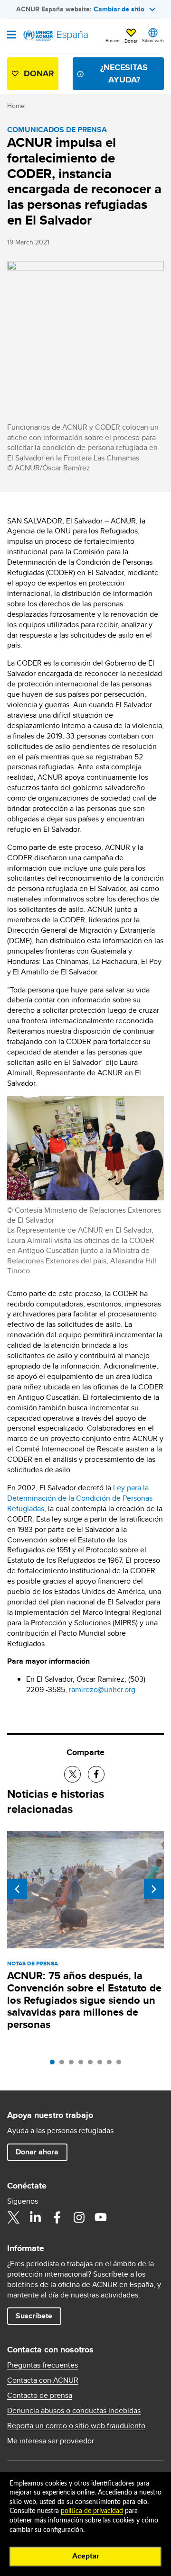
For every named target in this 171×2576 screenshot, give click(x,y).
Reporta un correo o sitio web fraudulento (76, 2426)
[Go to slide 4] (83, 2064)
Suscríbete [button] (34, 2316)
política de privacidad (92, 2511)
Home (16, 106)
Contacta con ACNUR (43, 2380)
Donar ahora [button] (37, 2152)
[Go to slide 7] (112, 2064)
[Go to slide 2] (64, 2064)
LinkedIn (35, 2217)
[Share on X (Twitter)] (72, 1774)
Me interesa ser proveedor (51, 2441)
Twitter (13, 2217)
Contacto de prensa (40, 2396)
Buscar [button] (113, 40)
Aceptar (86, 2556)
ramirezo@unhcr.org (102, 1689)
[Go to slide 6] (102, 2064)
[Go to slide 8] (121, 2064)
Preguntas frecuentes (43, 2365)
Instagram (79, 2217)
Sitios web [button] (153, 40)
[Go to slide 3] (74, 2064)
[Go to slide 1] (55, 2064)
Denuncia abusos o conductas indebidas (74, 2411)
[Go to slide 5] (93, 2064)
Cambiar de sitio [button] (119, 9)
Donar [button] (131, 41)
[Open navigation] (12, 36)
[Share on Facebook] (96, 1774)
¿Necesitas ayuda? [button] (124, 73)
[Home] (56, 36)
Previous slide (17, 1889)
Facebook (57, 2217)
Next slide (154, 1889)
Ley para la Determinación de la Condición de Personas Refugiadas (80, 1498)
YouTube (101, 2217)
